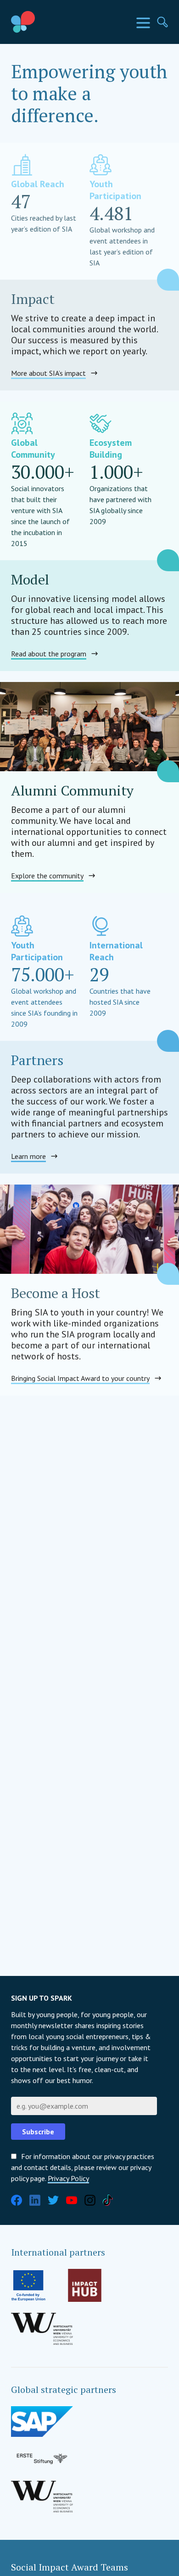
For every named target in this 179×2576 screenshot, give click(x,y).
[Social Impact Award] (44, 22)
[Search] (162, 22)
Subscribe (38, 2132)
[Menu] (143, 23)
